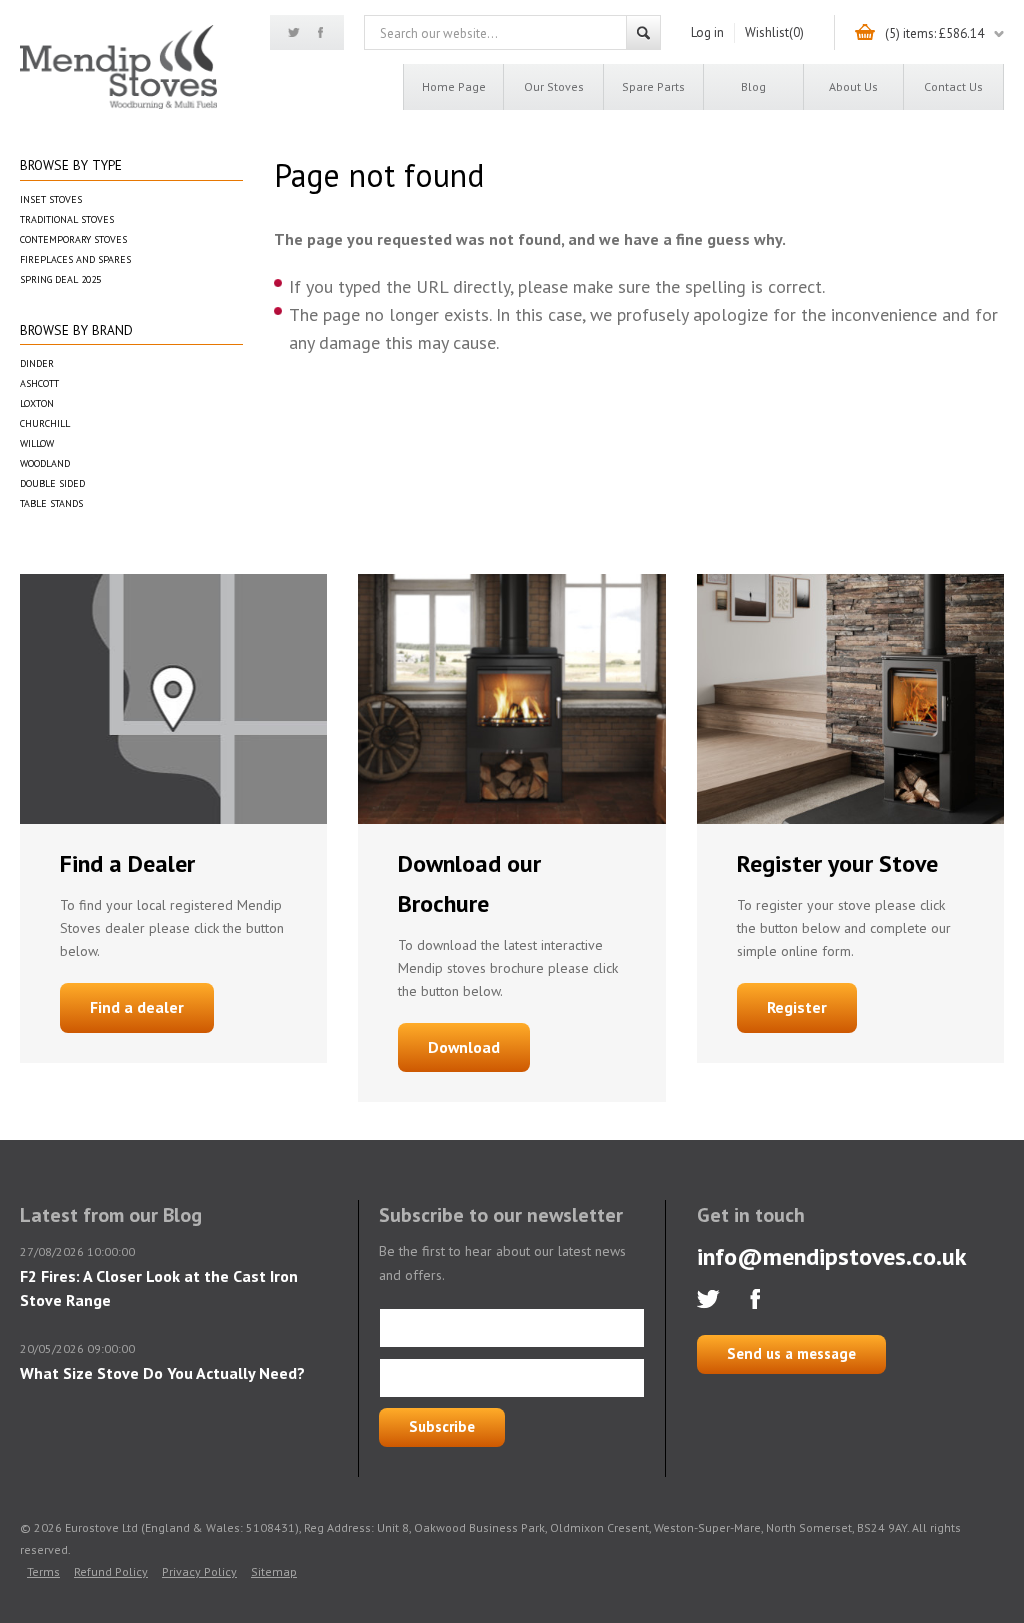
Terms (43, 1571)
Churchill (45, 423)
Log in (707, 32)
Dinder (37, 363)
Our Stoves (554, 86)
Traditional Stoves (67, 219)
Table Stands (51, 503)
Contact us (953, 86)
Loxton (37, 403)
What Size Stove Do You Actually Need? (162, 1373)
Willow (37, 443)
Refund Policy (111, 1571)
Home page (454, 86)
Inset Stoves (51, 199)
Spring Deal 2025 (60, 279)
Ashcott (39, 383)
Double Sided (52, 483)
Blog (753, 86)
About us (853, 86)
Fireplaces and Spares (75, 259)
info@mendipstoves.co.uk (832, 1256)
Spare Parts (653, 86)
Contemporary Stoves (73, 239)
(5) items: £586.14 (934, 33)
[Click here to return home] (118, 105)
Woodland (45, 463)
